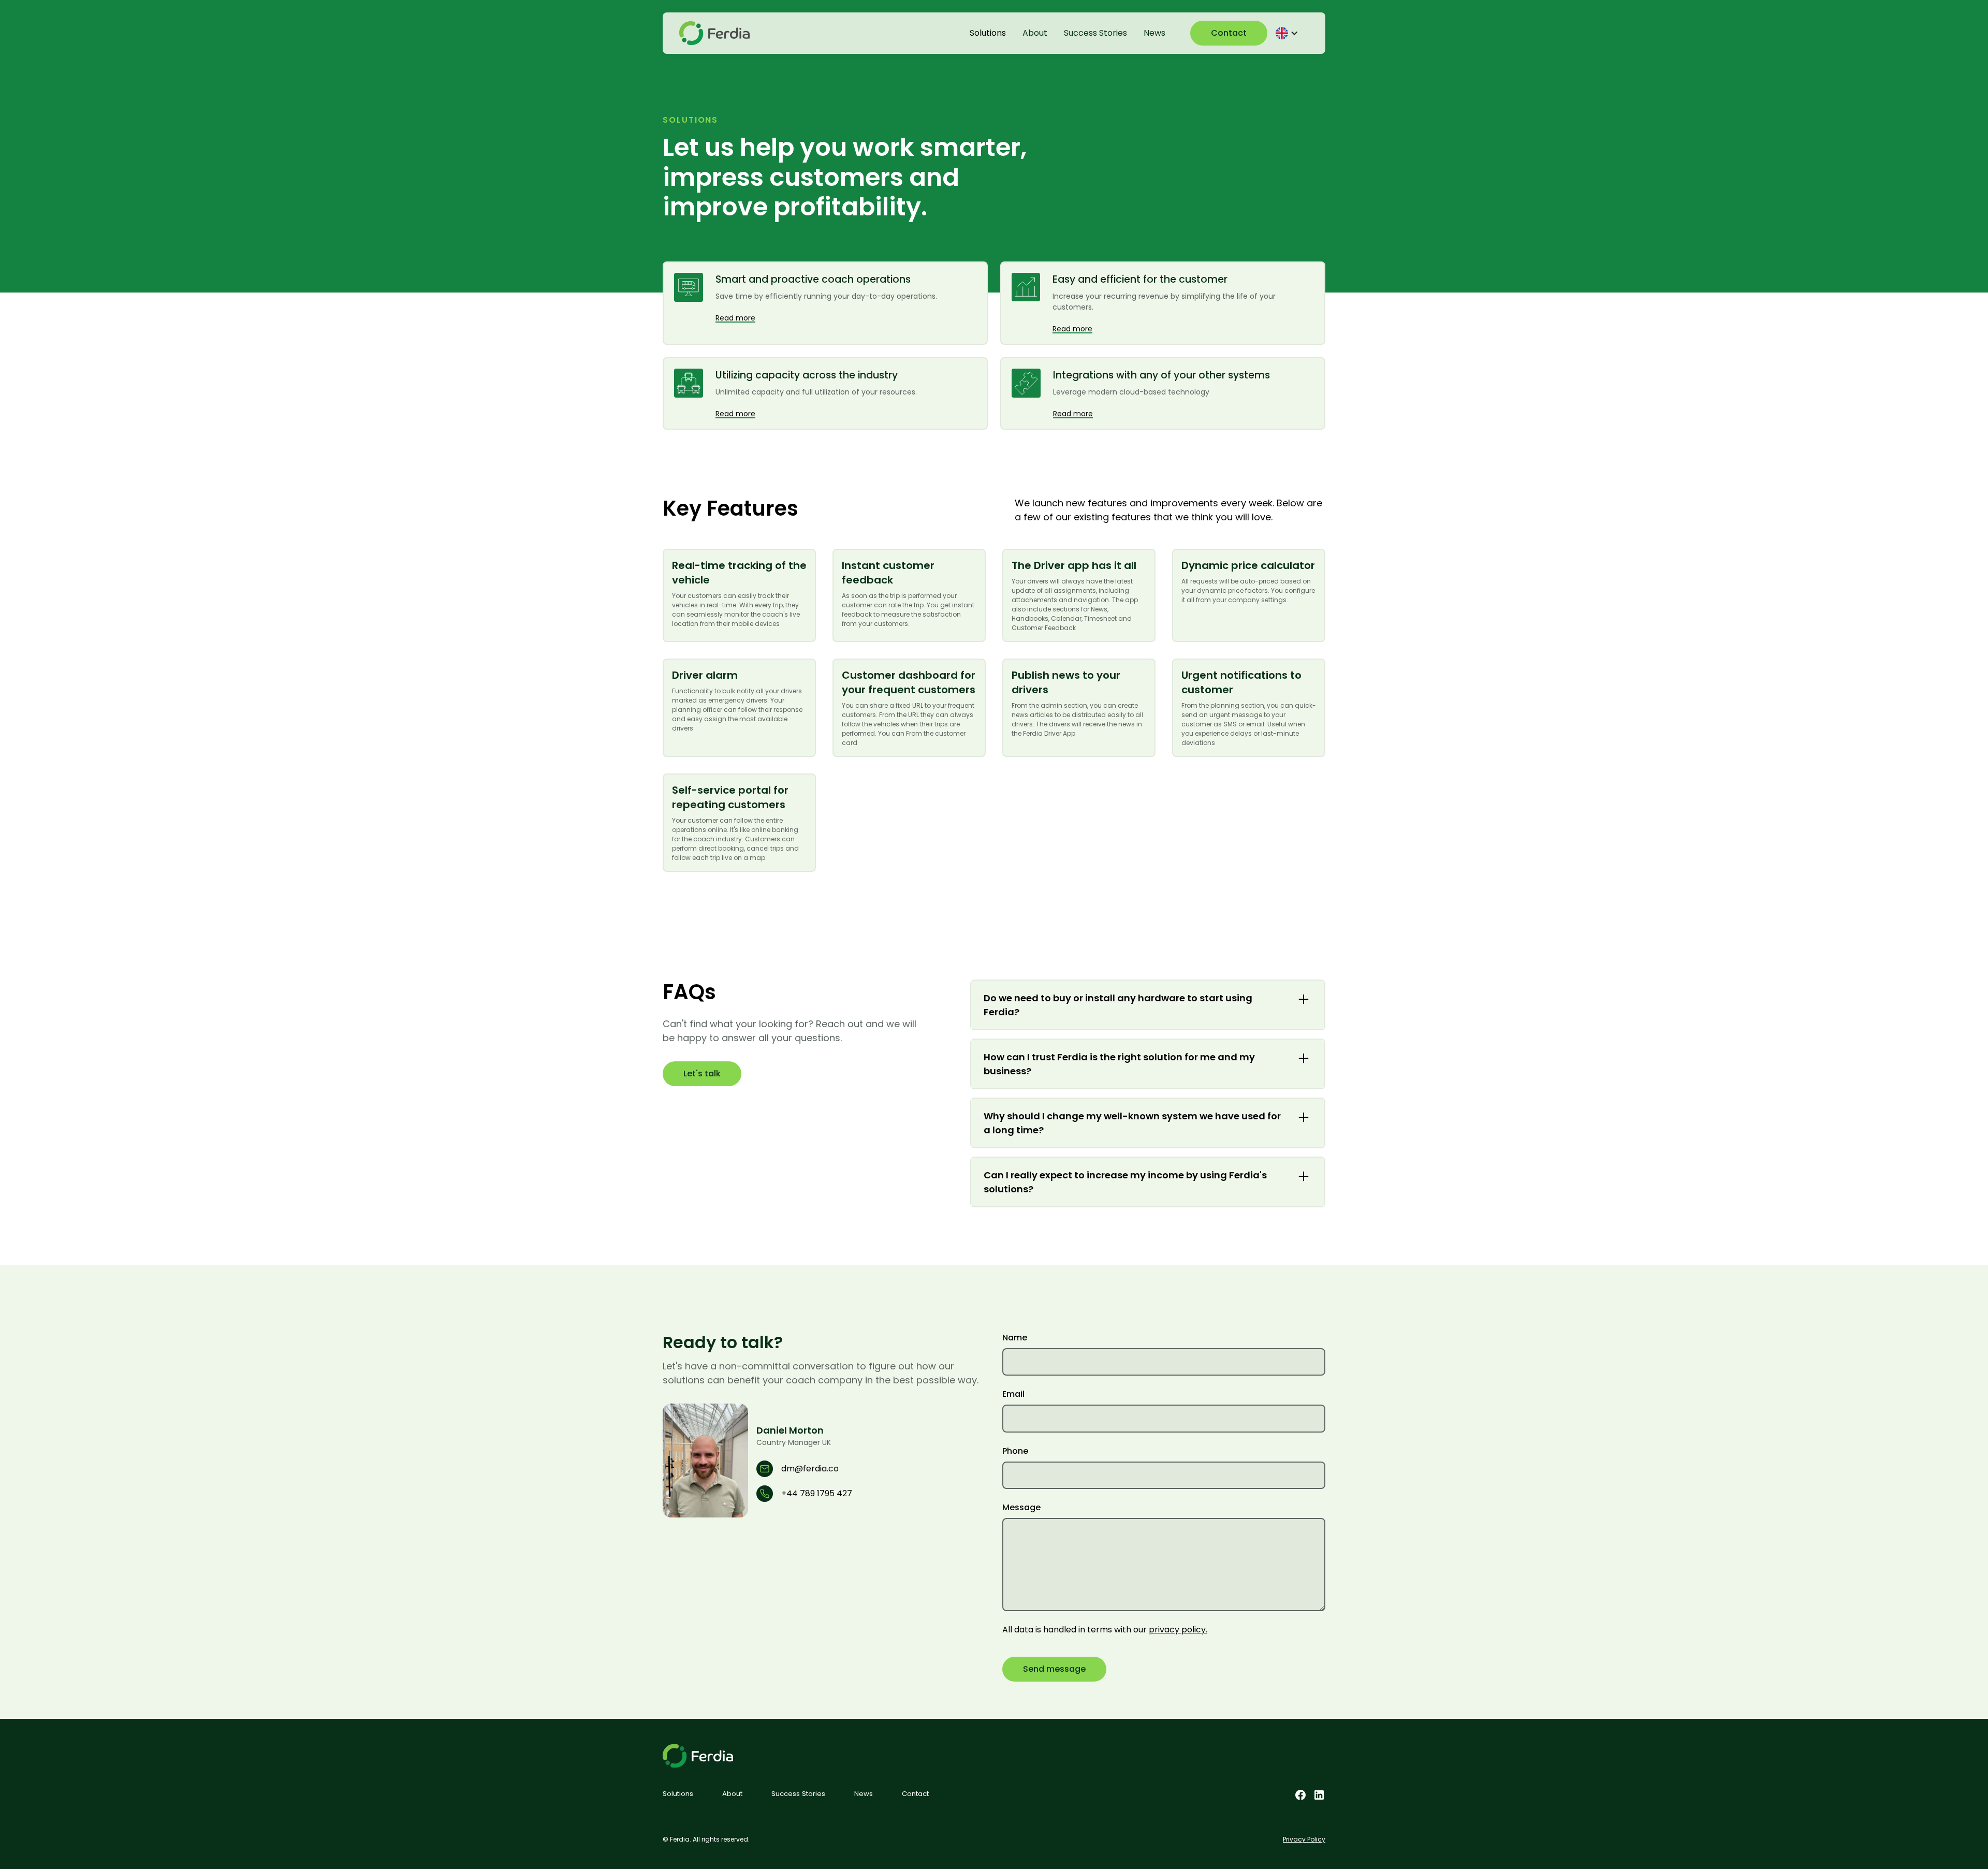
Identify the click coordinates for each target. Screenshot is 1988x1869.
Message (1021, 1507)
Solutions (988, 33)
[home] (714, 33)
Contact (1229, 33)
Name (1015, 1338)
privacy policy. (1178, 1630)
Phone (1015, 1451)
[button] (1288, 33)
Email (1013, 1394)
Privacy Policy (1304, 1839)
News (1154, 33)
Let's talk (702, 1074)
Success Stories (1095, 33)
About (1035, 33)
